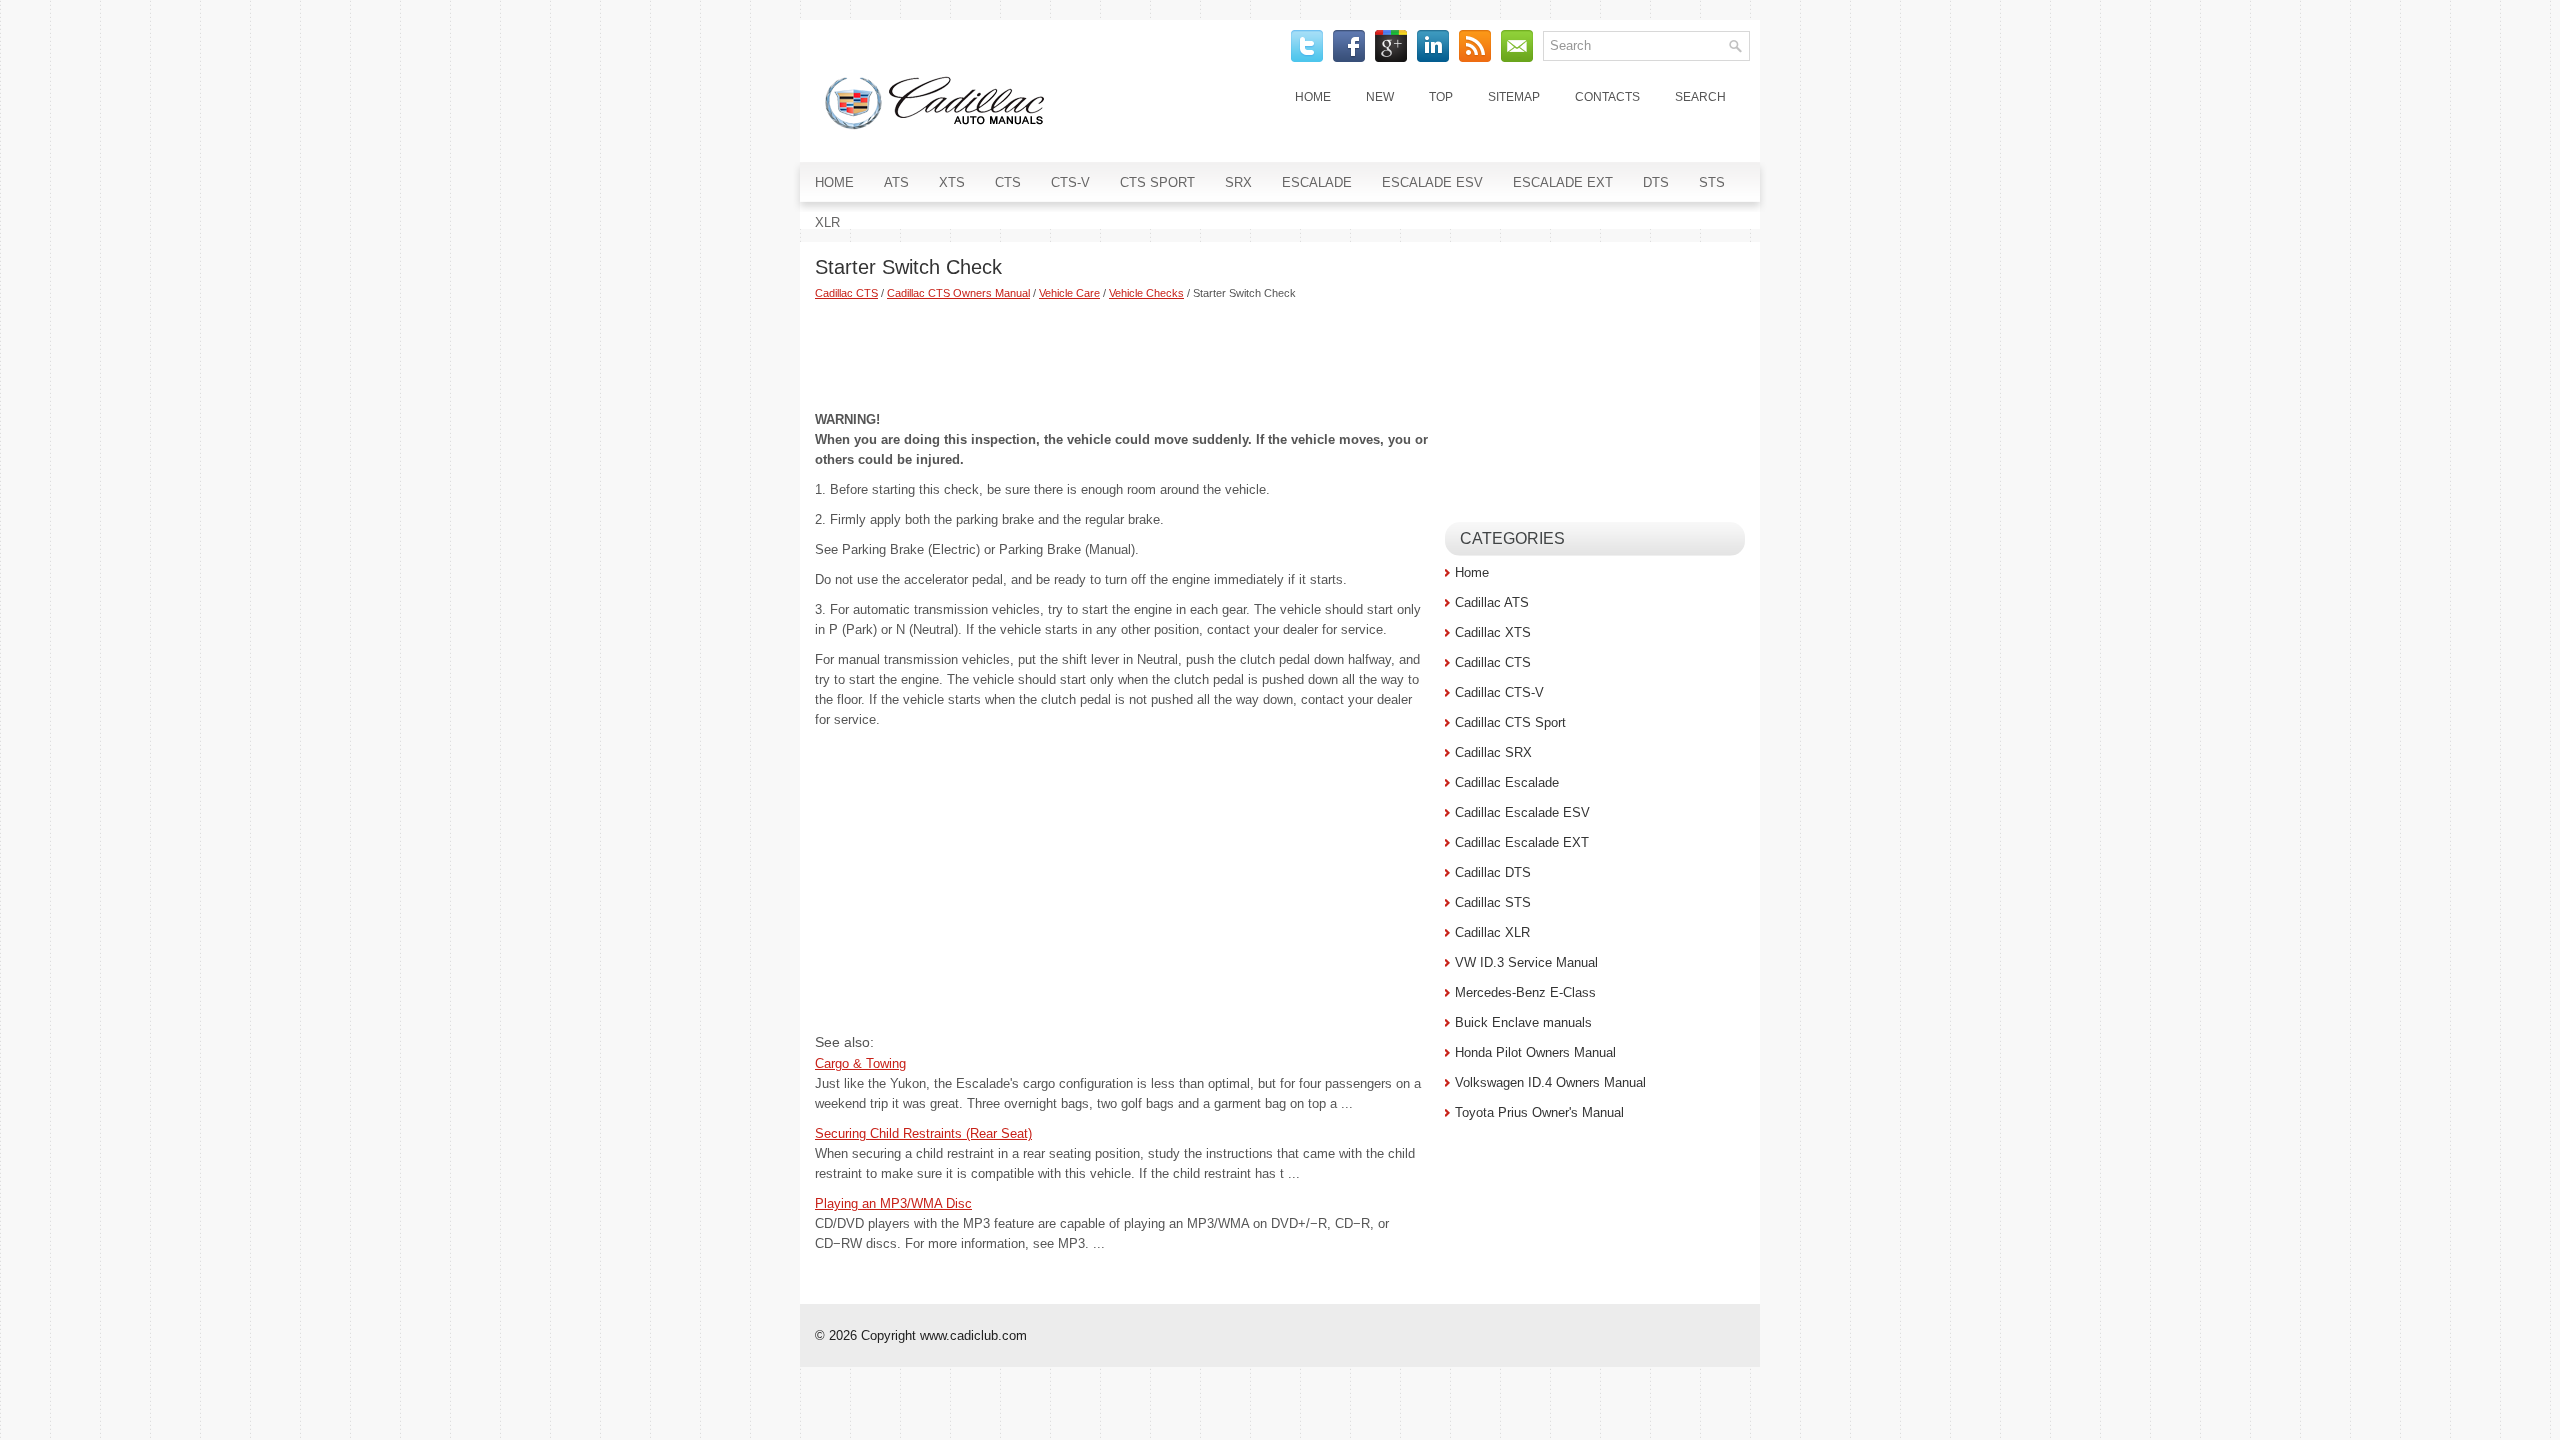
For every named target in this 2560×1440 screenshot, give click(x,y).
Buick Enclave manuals (1523, 1022)
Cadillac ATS (1492, 602)
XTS (952, 182)
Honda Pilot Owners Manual (1535, 1052)
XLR (827, 222)
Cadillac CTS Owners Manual (958, 293)
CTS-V (1070, 182)
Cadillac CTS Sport (1510, 722)
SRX (1238, 182)
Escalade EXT (1563, 182)
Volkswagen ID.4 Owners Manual (1550, 1082)
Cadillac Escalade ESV (1522, 812)
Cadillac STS (1493, 902)
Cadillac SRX (1493, 752)
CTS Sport (1157, 182)
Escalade (1317, 182)
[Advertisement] (1122, 355)
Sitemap (1514, 97)
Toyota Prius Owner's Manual (1539, 1112)
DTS (1656, 182)
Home (1313, 97)
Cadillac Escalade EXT (1522, 842)
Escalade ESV (1432, 182)
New (1380, 97)
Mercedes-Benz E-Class (1525, 992)
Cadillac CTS (846, 293)
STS (1712, 182)
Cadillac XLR (1492, 932)
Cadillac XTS (1493, 632)
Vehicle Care (1069, 293)
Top (1441, 97)
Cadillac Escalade (1507, 782)
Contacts (1607, 97)
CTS (1008, 182)
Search (1700, 97)
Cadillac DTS (1493, 872)
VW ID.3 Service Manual (1526, 962)
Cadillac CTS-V (1499, 692)
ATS (896, 182)
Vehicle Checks (1146, 293)
